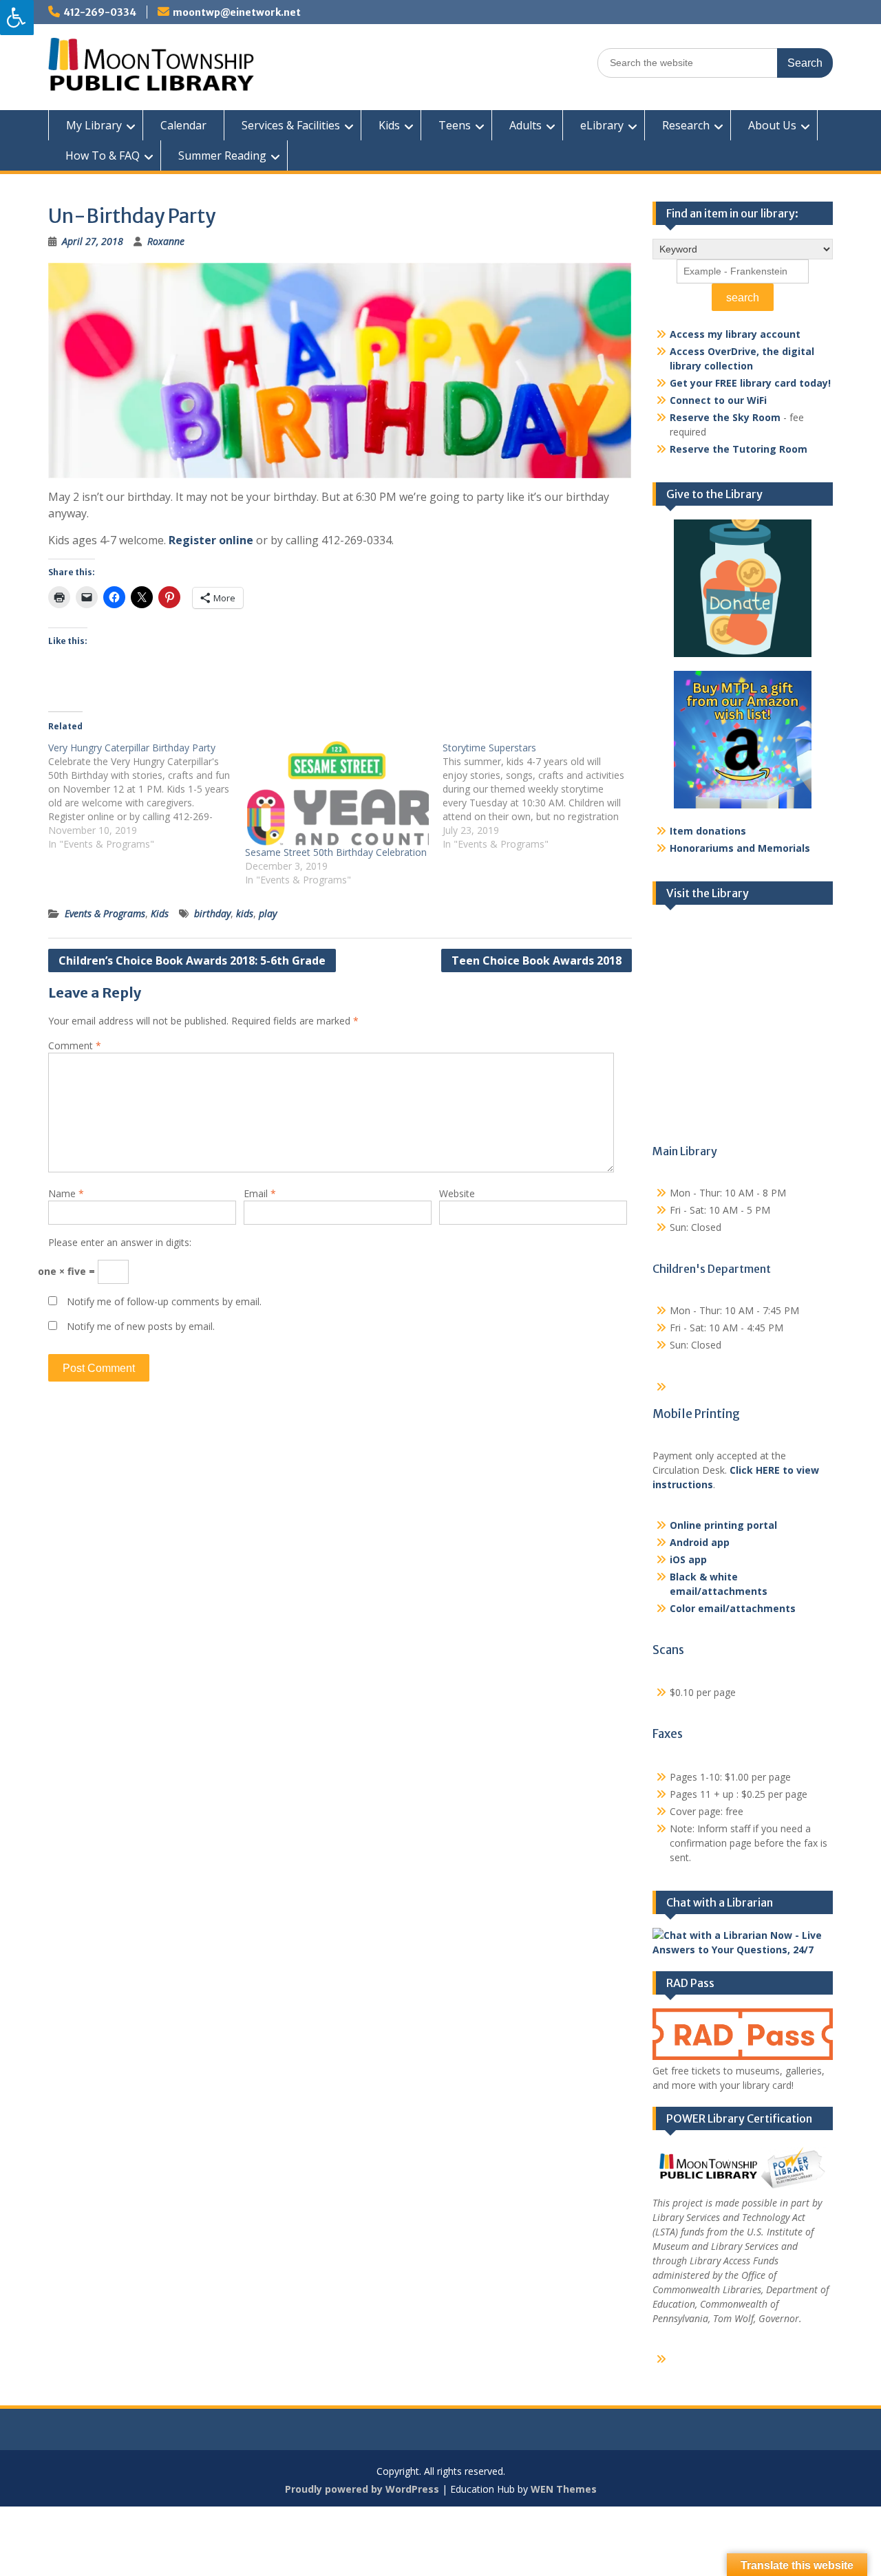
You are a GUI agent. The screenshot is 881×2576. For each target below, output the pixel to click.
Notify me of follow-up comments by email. (164, 1301)
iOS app (688, 1559)
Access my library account (735, 334)
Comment (75, 1045)
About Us (772, 125)
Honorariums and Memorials (740, 848)
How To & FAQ (103, 155)
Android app (700, 1542)
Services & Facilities (291, 125)
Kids (389, 125)
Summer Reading (222, 155)
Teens (455, 125)
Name (66, 1193)
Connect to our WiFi (718, 400)
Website (457, 1193)
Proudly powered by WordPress (362, 2489)
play (268, 913)
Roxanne (166, 241)
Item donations (708, 831)
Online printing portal (723, 1525)
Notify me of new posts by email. (141, 1326)
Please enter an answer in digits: (120, 1242)
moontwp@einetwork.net (237, 12)
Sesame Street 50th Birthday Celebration (336, 852)
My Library (94, 125)
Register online (211, 540)
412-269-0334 (100, 12)
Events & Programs (105, 913)
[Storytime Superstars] (541, 796)
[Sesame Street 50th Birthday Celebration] (337, 793)
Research (686, 125)
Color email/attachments (733, 1608)
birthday (212, 913)
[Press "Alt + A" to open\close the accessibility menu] (17, 18)
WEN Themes (564, 2489)
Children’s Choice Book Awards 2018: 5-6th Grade (192, 960)
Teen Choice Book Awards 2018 (537, 960)
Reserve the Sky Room (725, 417)
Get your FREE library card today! (750, 383)
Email (260, 1193)
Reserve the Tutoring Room (739, 449)
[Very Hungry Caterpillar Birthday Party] (147, 796)
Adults (526, 125)
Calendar (183, 125)
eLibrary (602, 125)
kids (245, 913)
